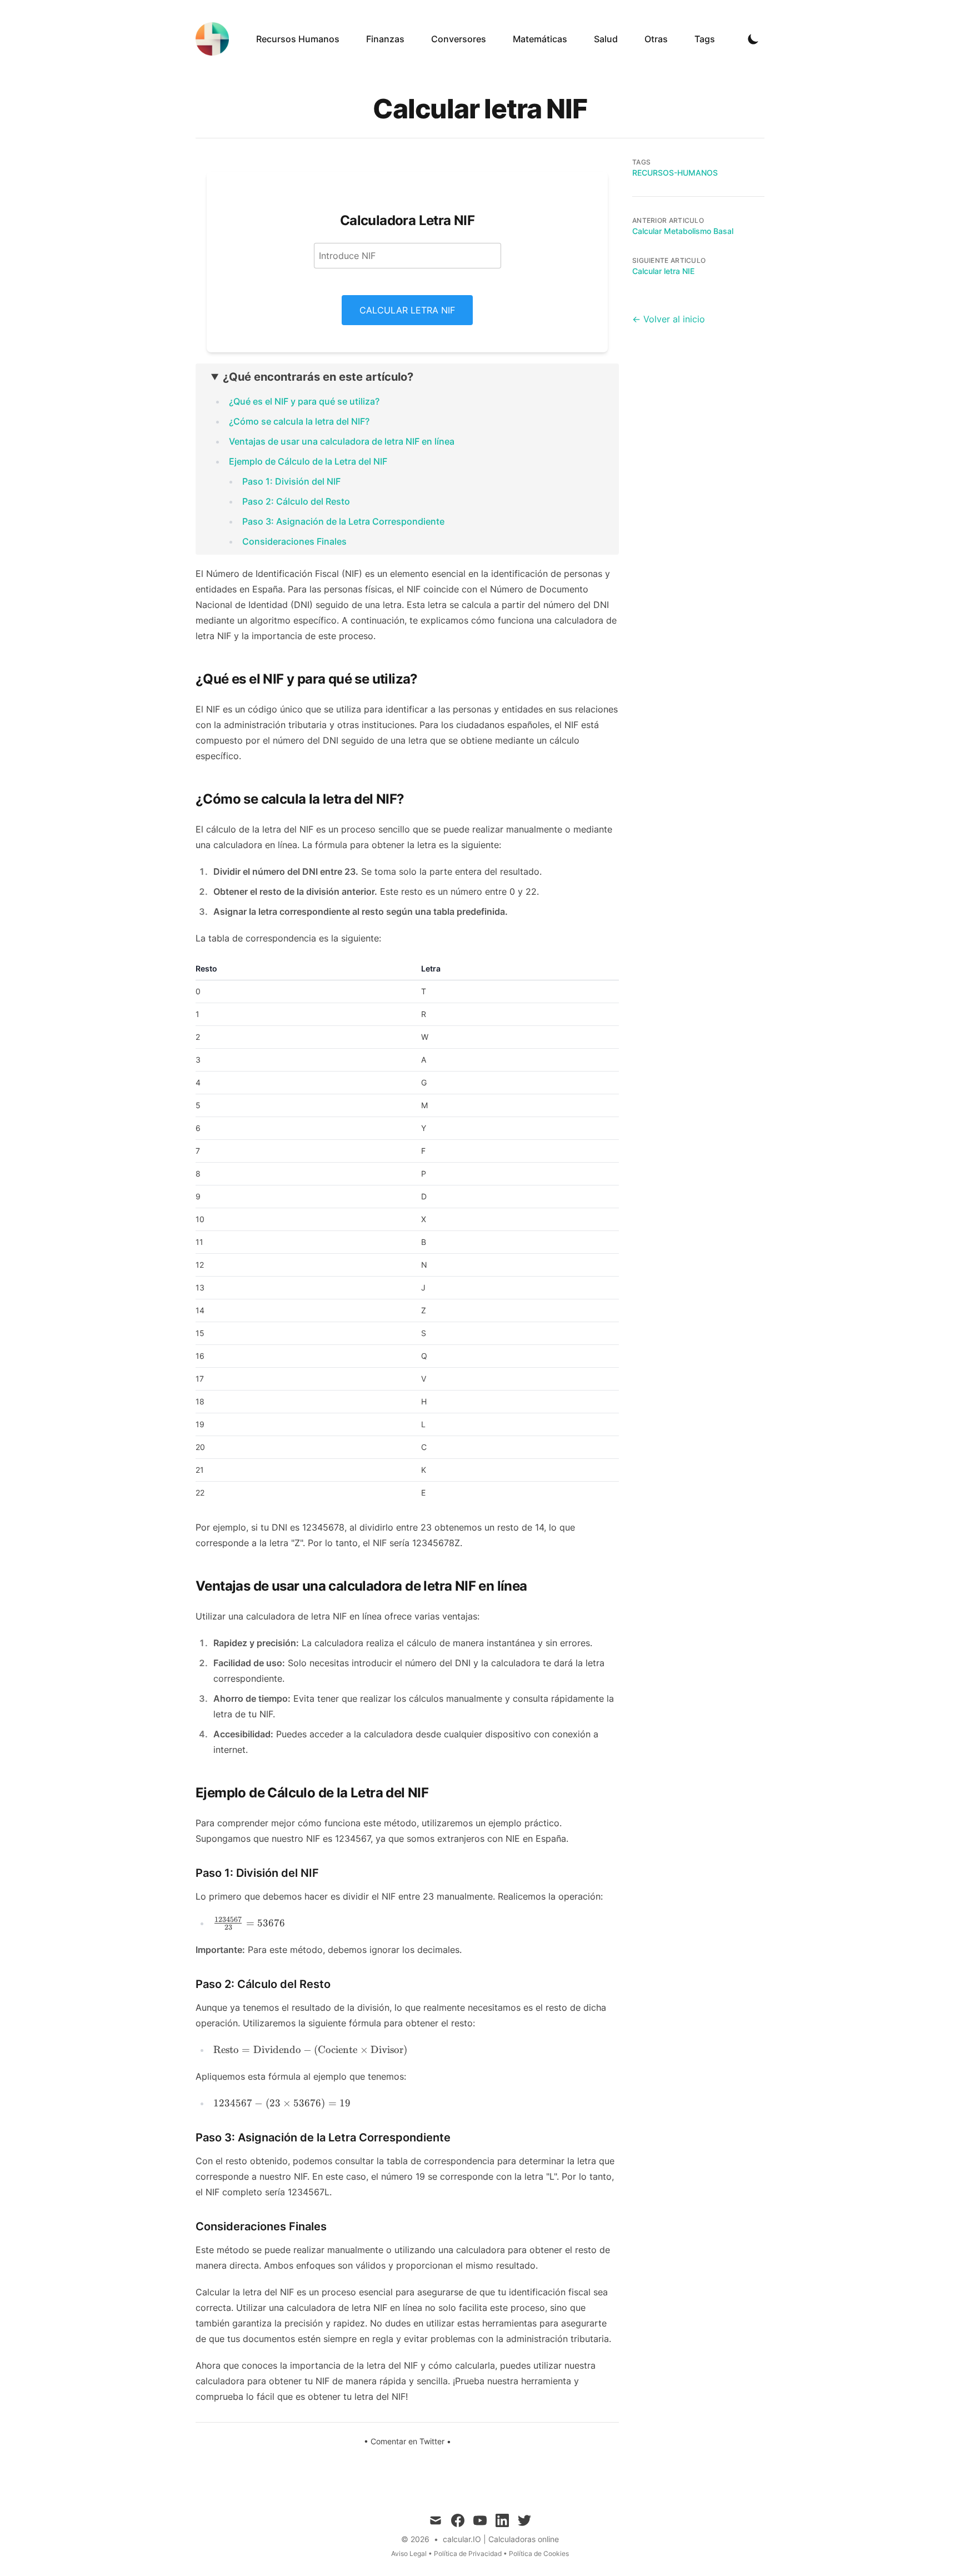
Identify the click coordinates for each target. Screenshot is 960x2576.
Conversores (459, 39)
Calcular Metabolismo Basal (683, 231)
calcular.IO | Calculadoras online (501, 2539)
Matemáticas (540, 39)
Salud (606, 39)
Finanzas (385, 39)
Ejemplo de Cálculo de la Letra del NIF (308, 461)
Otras (656, 39)
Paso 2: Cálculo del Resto (296, 501)
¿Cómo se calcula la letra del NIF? (299, 421)
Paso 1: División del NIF (291, 481)
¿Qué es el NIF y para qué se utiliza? (304, 401)
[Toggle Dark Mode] (753, 39)
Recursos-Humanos (675, 173)
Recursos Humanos (298, 39)
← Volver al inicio (669, 319)
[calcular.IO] (216, 39)
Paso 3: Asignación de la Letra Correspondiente (343, 521)
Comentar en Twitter (407, 2441)
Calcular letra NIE (663, 271)
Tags (705, 39)
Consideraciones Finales (294, 541)
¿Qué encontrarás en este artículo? (318, 377)
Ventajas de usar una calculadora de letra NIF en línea (342, 441)
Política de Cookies (539, 2553)
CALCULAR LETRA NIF (407, 310)
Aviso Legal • (412, 2553)
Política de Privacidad (468, 2553)
